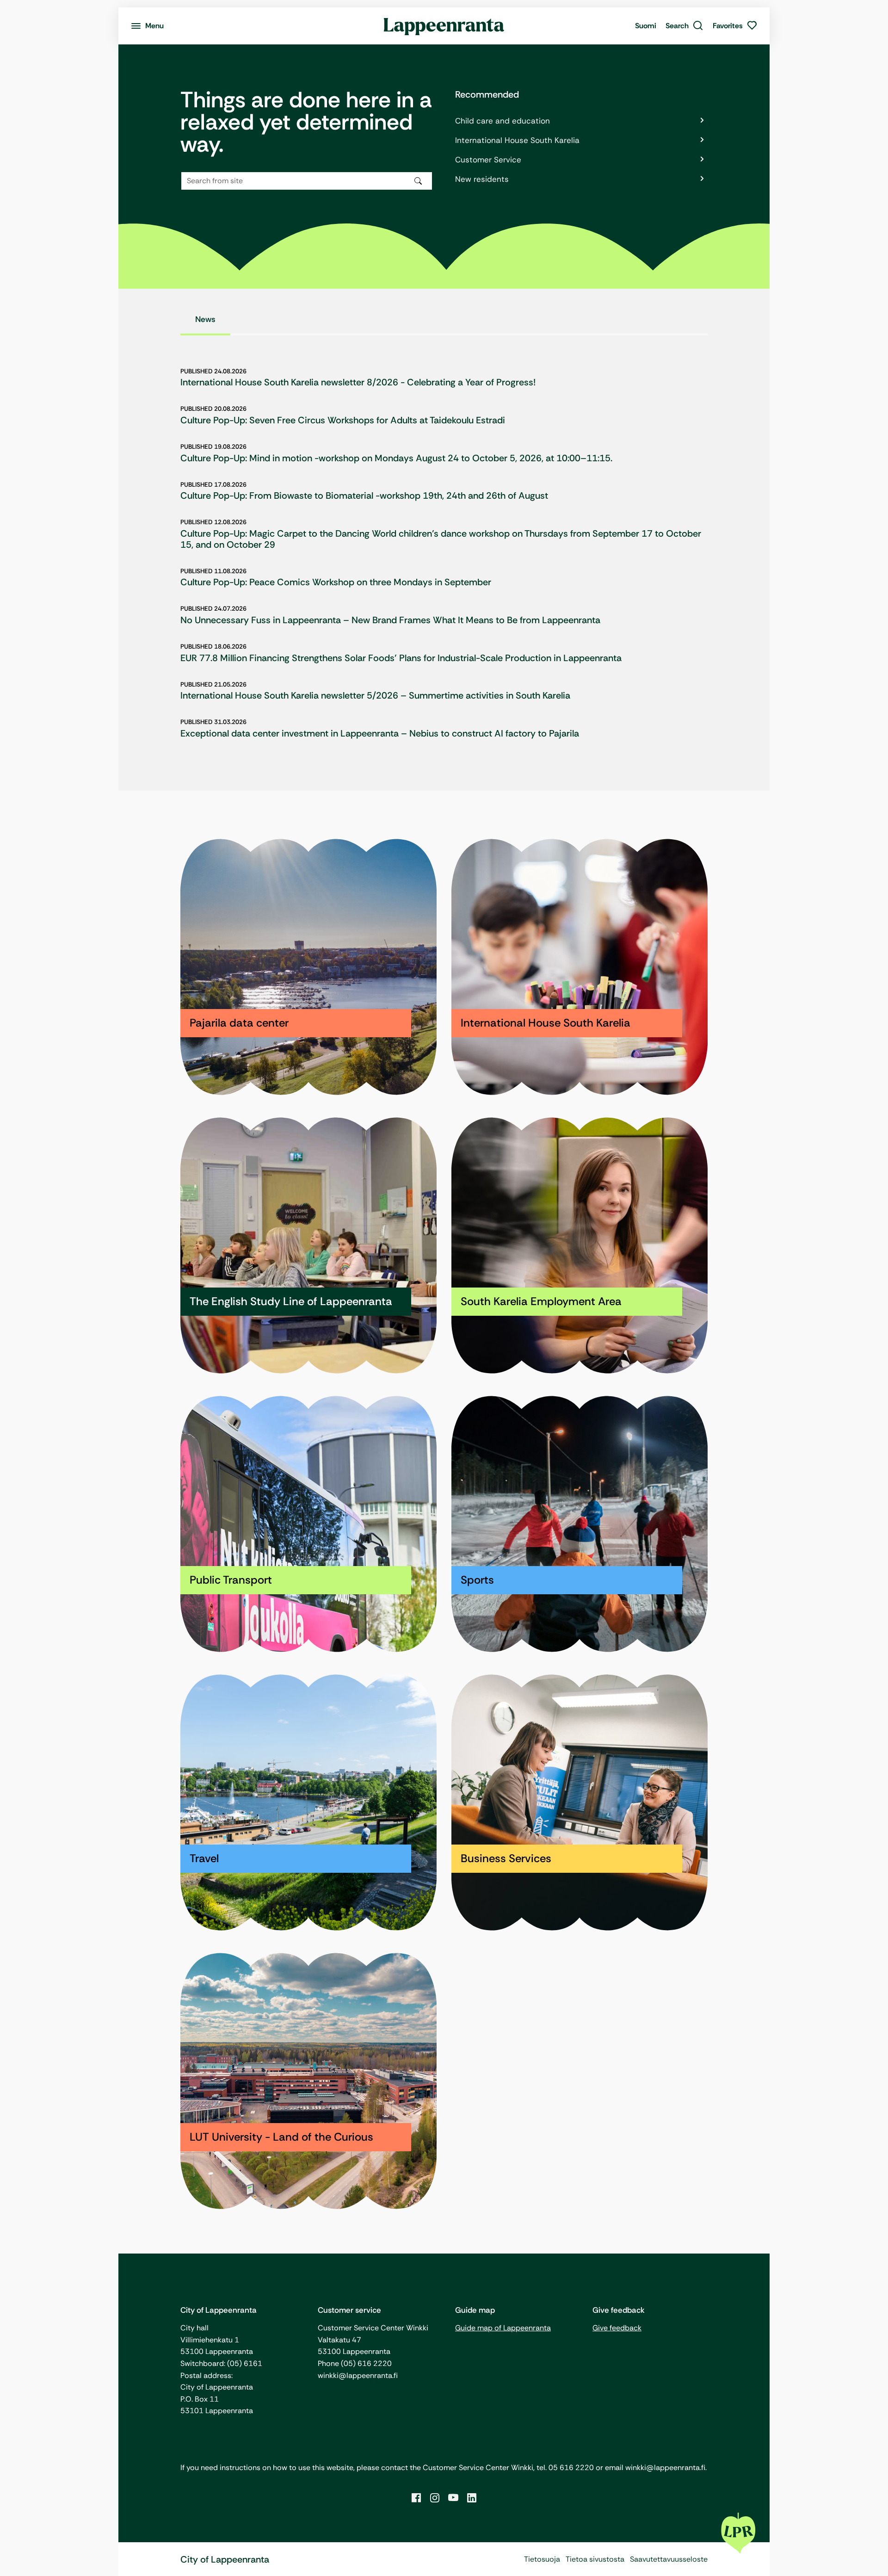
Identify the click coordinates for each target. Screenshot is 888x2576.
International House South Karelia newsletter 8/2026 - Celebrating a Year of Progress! (358, 382)
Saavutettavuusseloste (669, 2559)
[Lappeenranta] (444, 26)
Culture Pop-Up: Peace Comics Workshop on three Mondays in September (336, 582)
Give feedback (617, 2328)
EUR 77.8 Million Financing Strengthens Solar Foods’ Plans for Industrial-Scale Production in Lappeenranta (401, 658)
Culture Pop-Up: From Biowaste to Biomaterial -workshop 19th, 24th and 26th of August (364, 495)
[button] (684, 26)
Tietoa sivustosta (595, 2559)
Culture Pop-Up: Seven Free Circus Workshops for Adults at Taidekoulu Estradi (343, 420)
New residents (482, 179)
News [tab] (205, 319)
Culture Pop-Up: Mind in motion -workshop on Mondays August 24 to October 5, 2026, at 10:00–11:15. (396, 458)
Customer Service (488, 160)
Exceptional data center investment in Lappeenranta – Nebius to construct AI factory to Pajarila (380, 733)
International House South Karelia (517, 140)
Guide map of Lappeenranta (503, 2328)
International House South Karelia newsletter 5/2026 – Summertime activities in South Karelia (375, 695)
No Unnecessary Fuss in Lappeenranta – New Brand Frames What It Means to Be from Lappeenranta (390, 620)
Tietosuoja (542, 2559)
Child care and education (503, 121)
